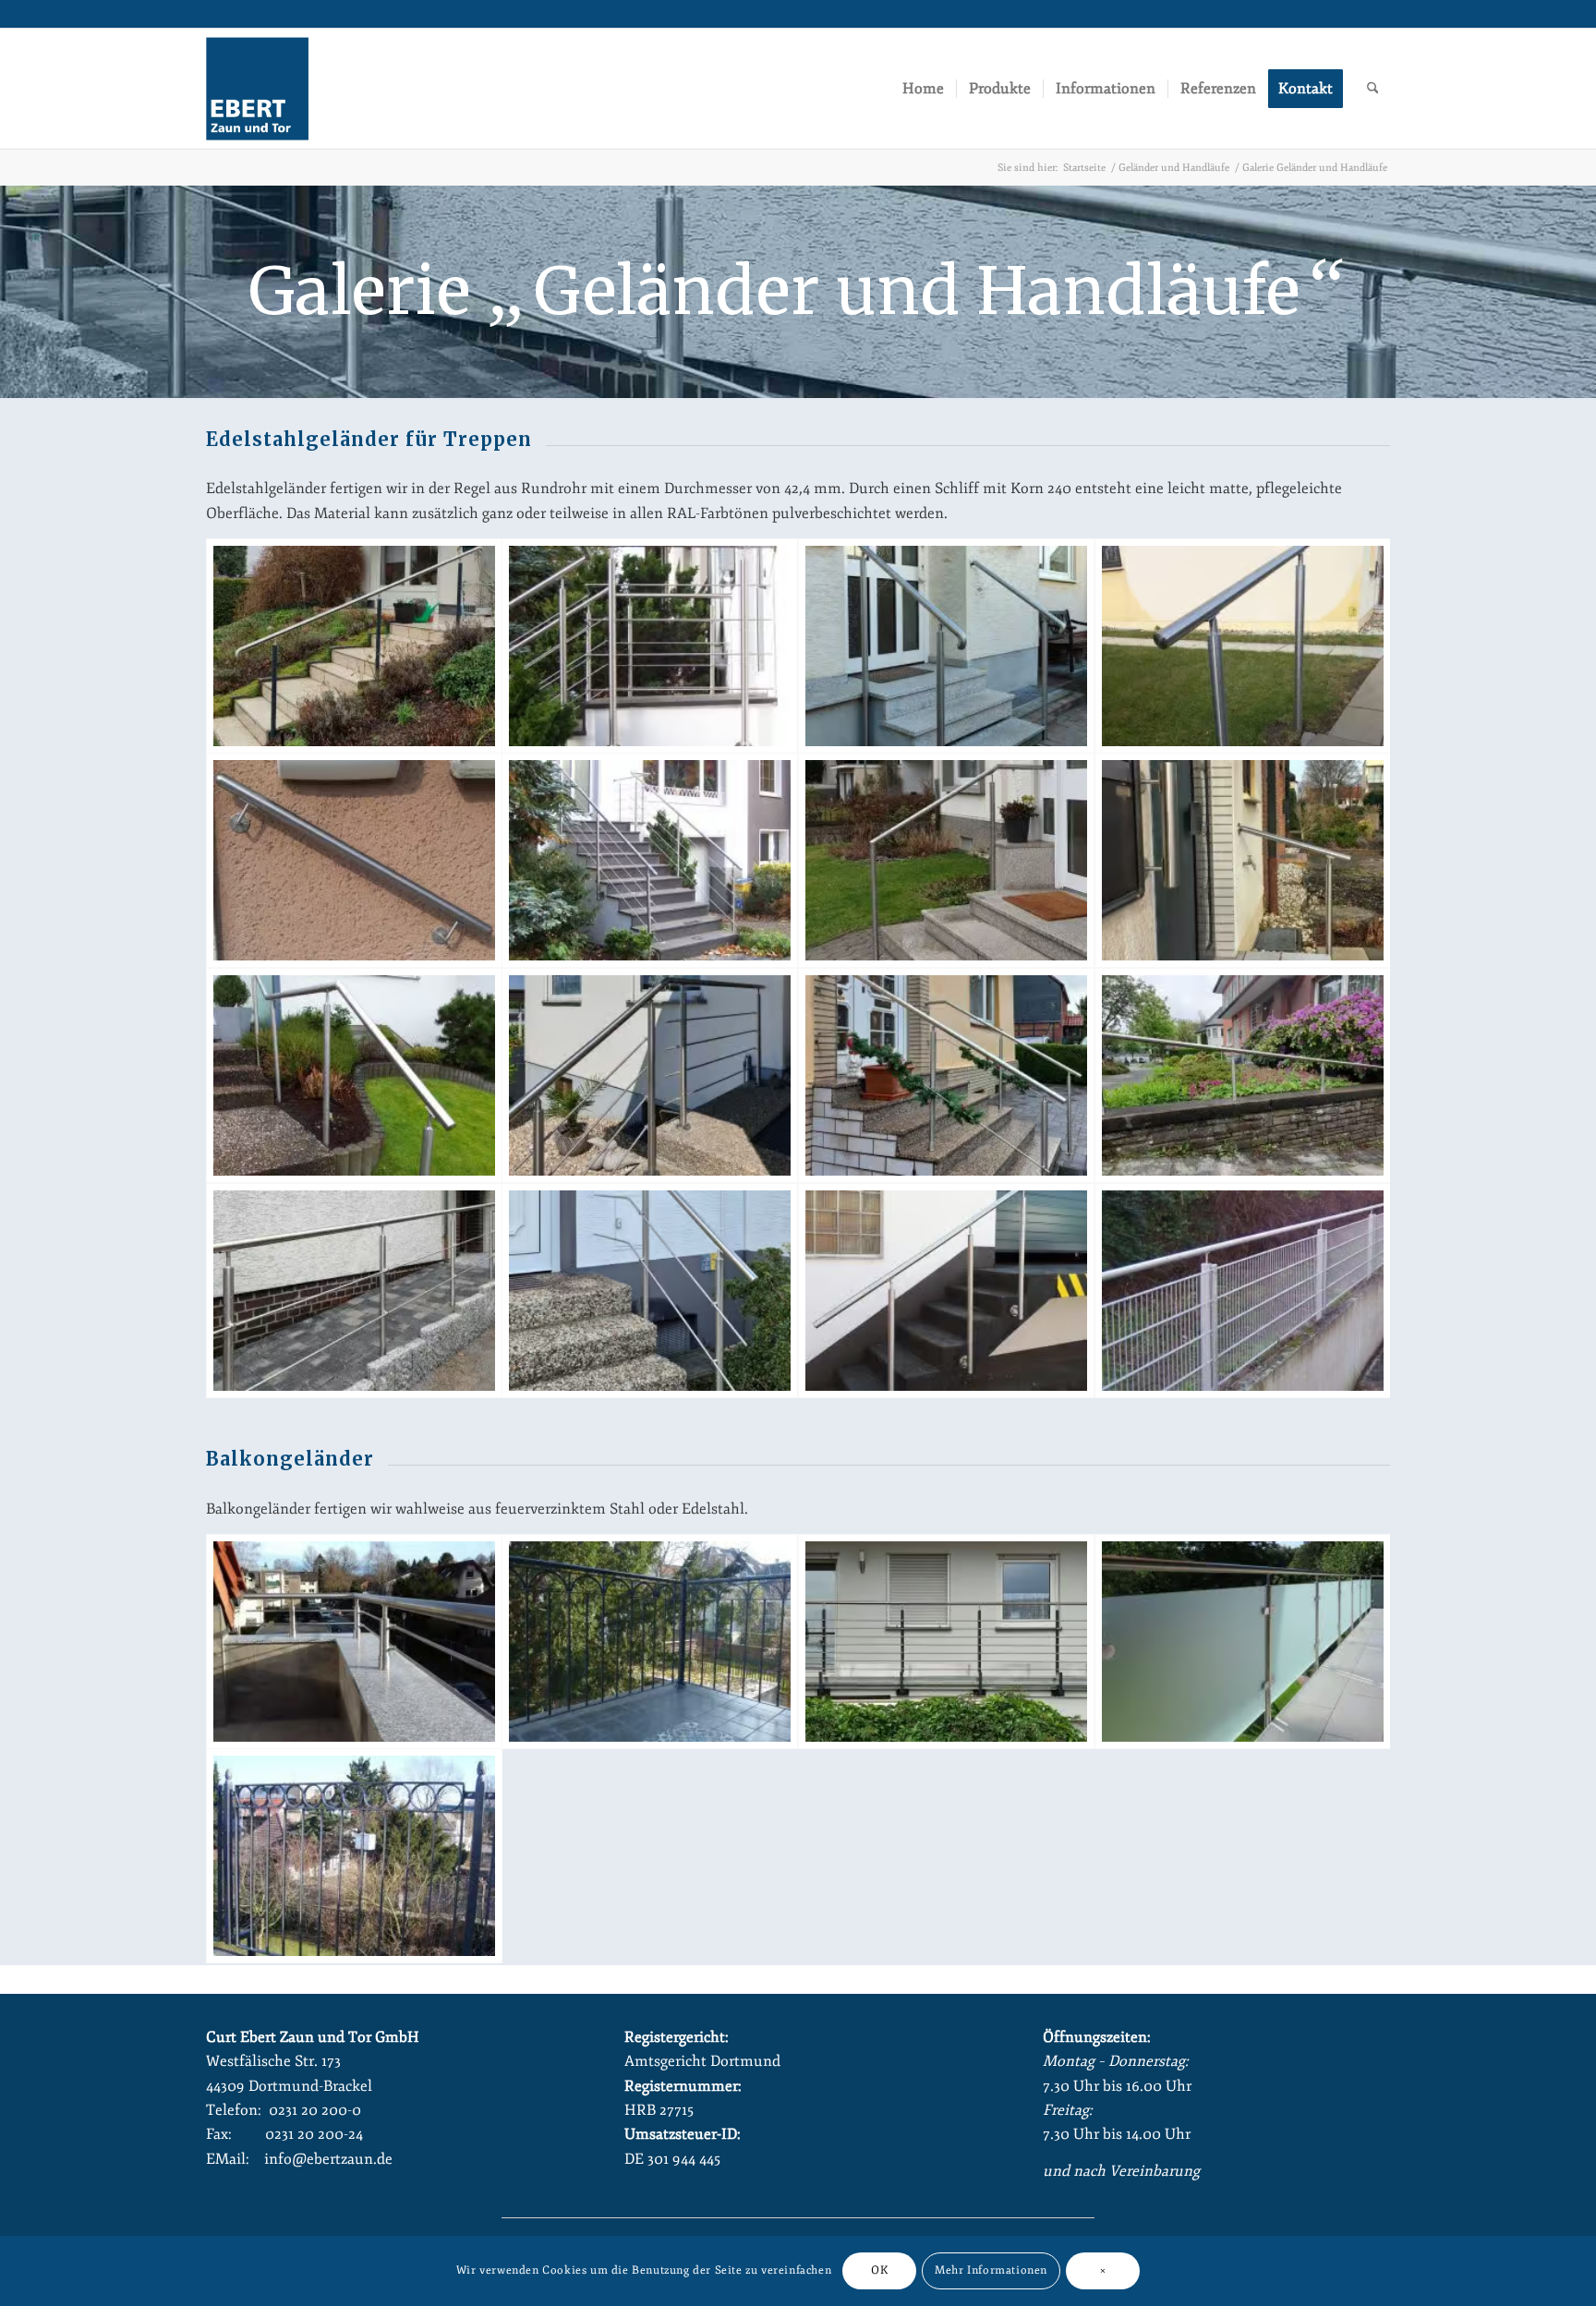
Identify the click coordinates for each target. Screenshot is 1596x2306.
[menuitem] (923, 89)
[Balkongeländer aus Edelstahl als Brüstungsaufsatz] (354, 1642)
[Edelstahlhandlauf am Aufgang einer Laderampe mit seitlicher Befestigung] (946, 1291)
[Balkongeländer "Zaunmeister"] (650, 1642)
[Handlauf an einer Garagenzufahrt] (1243, 1075)
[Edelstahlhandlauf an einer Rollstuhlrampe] (354, 1291)
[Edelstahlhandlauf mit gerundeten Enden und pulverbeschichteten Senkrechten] (354, 646)
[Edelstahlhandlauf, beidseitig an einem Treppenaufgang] (946, 1075)
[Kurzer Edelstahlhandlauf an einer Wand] (354, 860)
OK (879, 2270)
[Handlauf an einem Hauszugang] (946, 860)
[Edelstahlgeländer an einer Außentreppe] (354, 1075)
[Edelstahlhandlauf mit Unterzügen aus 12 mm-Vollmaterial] (650, 1075)
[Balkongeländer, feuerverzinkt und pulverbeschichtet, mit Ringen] (354, 1856)
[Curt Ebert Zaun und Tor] (257, 89)
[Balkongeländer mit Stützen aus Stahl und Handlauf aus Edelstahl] (946, 1642)
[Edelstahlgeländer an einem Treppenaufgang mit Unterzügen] (650, 860)
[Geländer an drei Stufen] (946, 646)
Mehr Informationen (991, 2270)
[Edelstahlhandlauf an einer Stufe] (1243, 646)
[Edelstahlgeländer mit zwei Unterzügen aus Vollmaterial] (650, 1291)
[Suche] (1373, 89)
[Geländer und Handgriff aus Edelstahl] (1243, 860)
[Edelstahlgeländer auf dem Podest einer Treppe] (650, 646)
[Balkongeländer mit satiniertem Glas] (1243, 1642)
